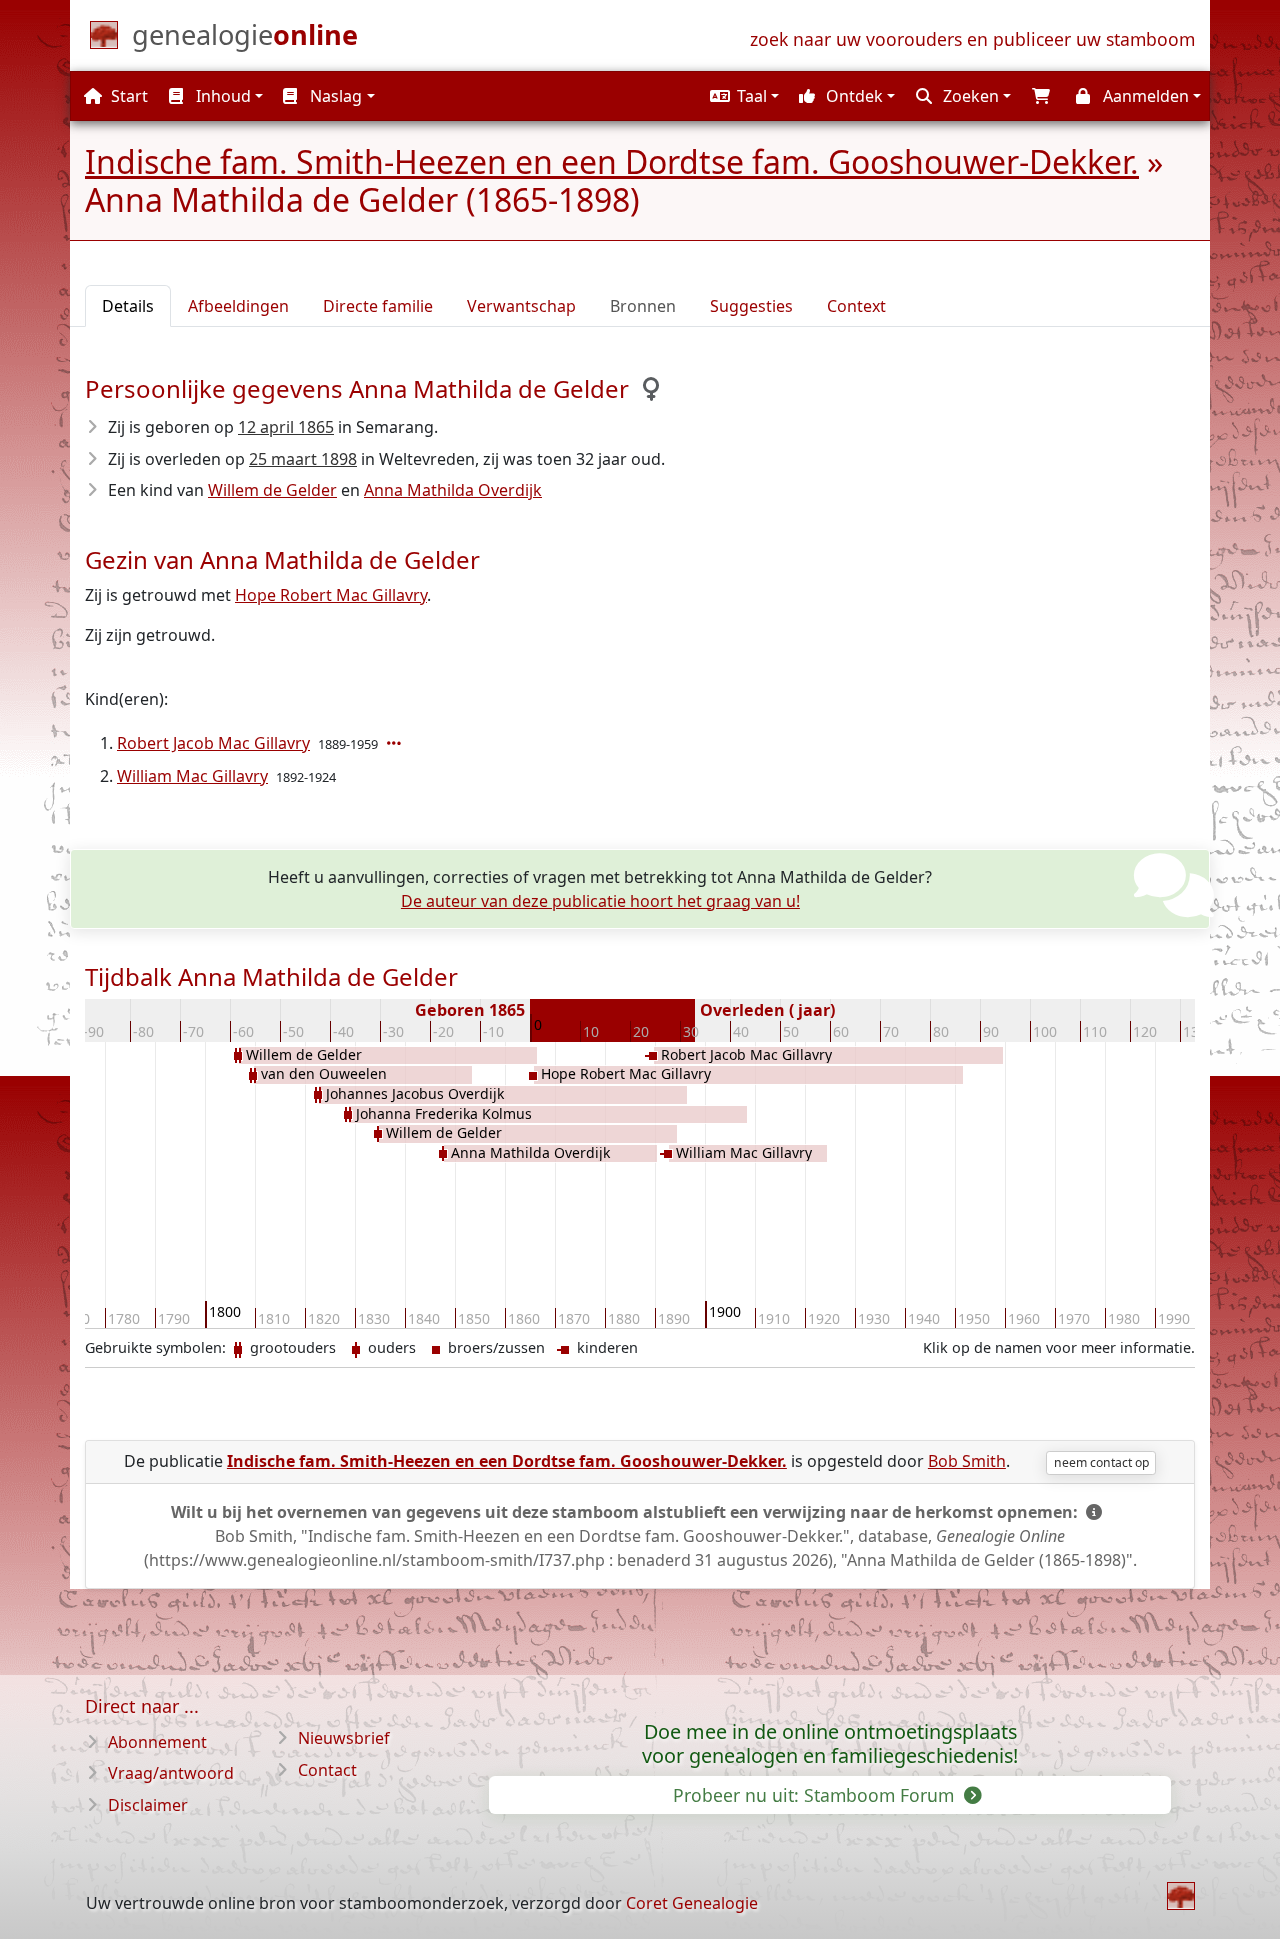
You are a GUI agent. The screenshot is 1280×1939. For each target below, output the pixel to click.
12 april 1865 (286, 427)
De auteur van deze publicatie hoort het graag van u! (600, 901)
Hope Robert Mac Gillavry (331, 595)
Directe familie (378, 306)
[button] (742, 96)
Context (856, 306)
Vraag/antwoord (171, 1773)
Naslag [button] (334, 96)
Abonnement (157, 1742)
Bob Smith (967, 1461)
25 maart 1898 (303, 459)
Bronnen (643, 306)
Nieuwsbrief (344, 1738)
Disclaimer (148, 1805)
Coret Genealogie (692, 1903)
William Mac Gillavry (192, 776)
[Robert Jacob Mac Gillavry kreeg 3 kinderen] (396, 743)
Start (127, 96)
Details (128, 306)
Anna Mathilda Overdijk (453, 490)
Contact (327, 1770)
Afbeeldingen (238, 306)
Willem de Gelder (272, 490)
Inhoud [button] (221, 96)
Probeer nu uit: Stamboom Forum (816, 1795)
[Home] (1181, 1896)
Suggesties (751, 306)
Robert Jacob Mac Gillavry (213, 743)
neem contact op (1101, 1462)
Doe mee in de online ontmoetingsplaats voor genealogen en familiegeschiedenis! (830, 1744)
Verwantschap (521, 306)
